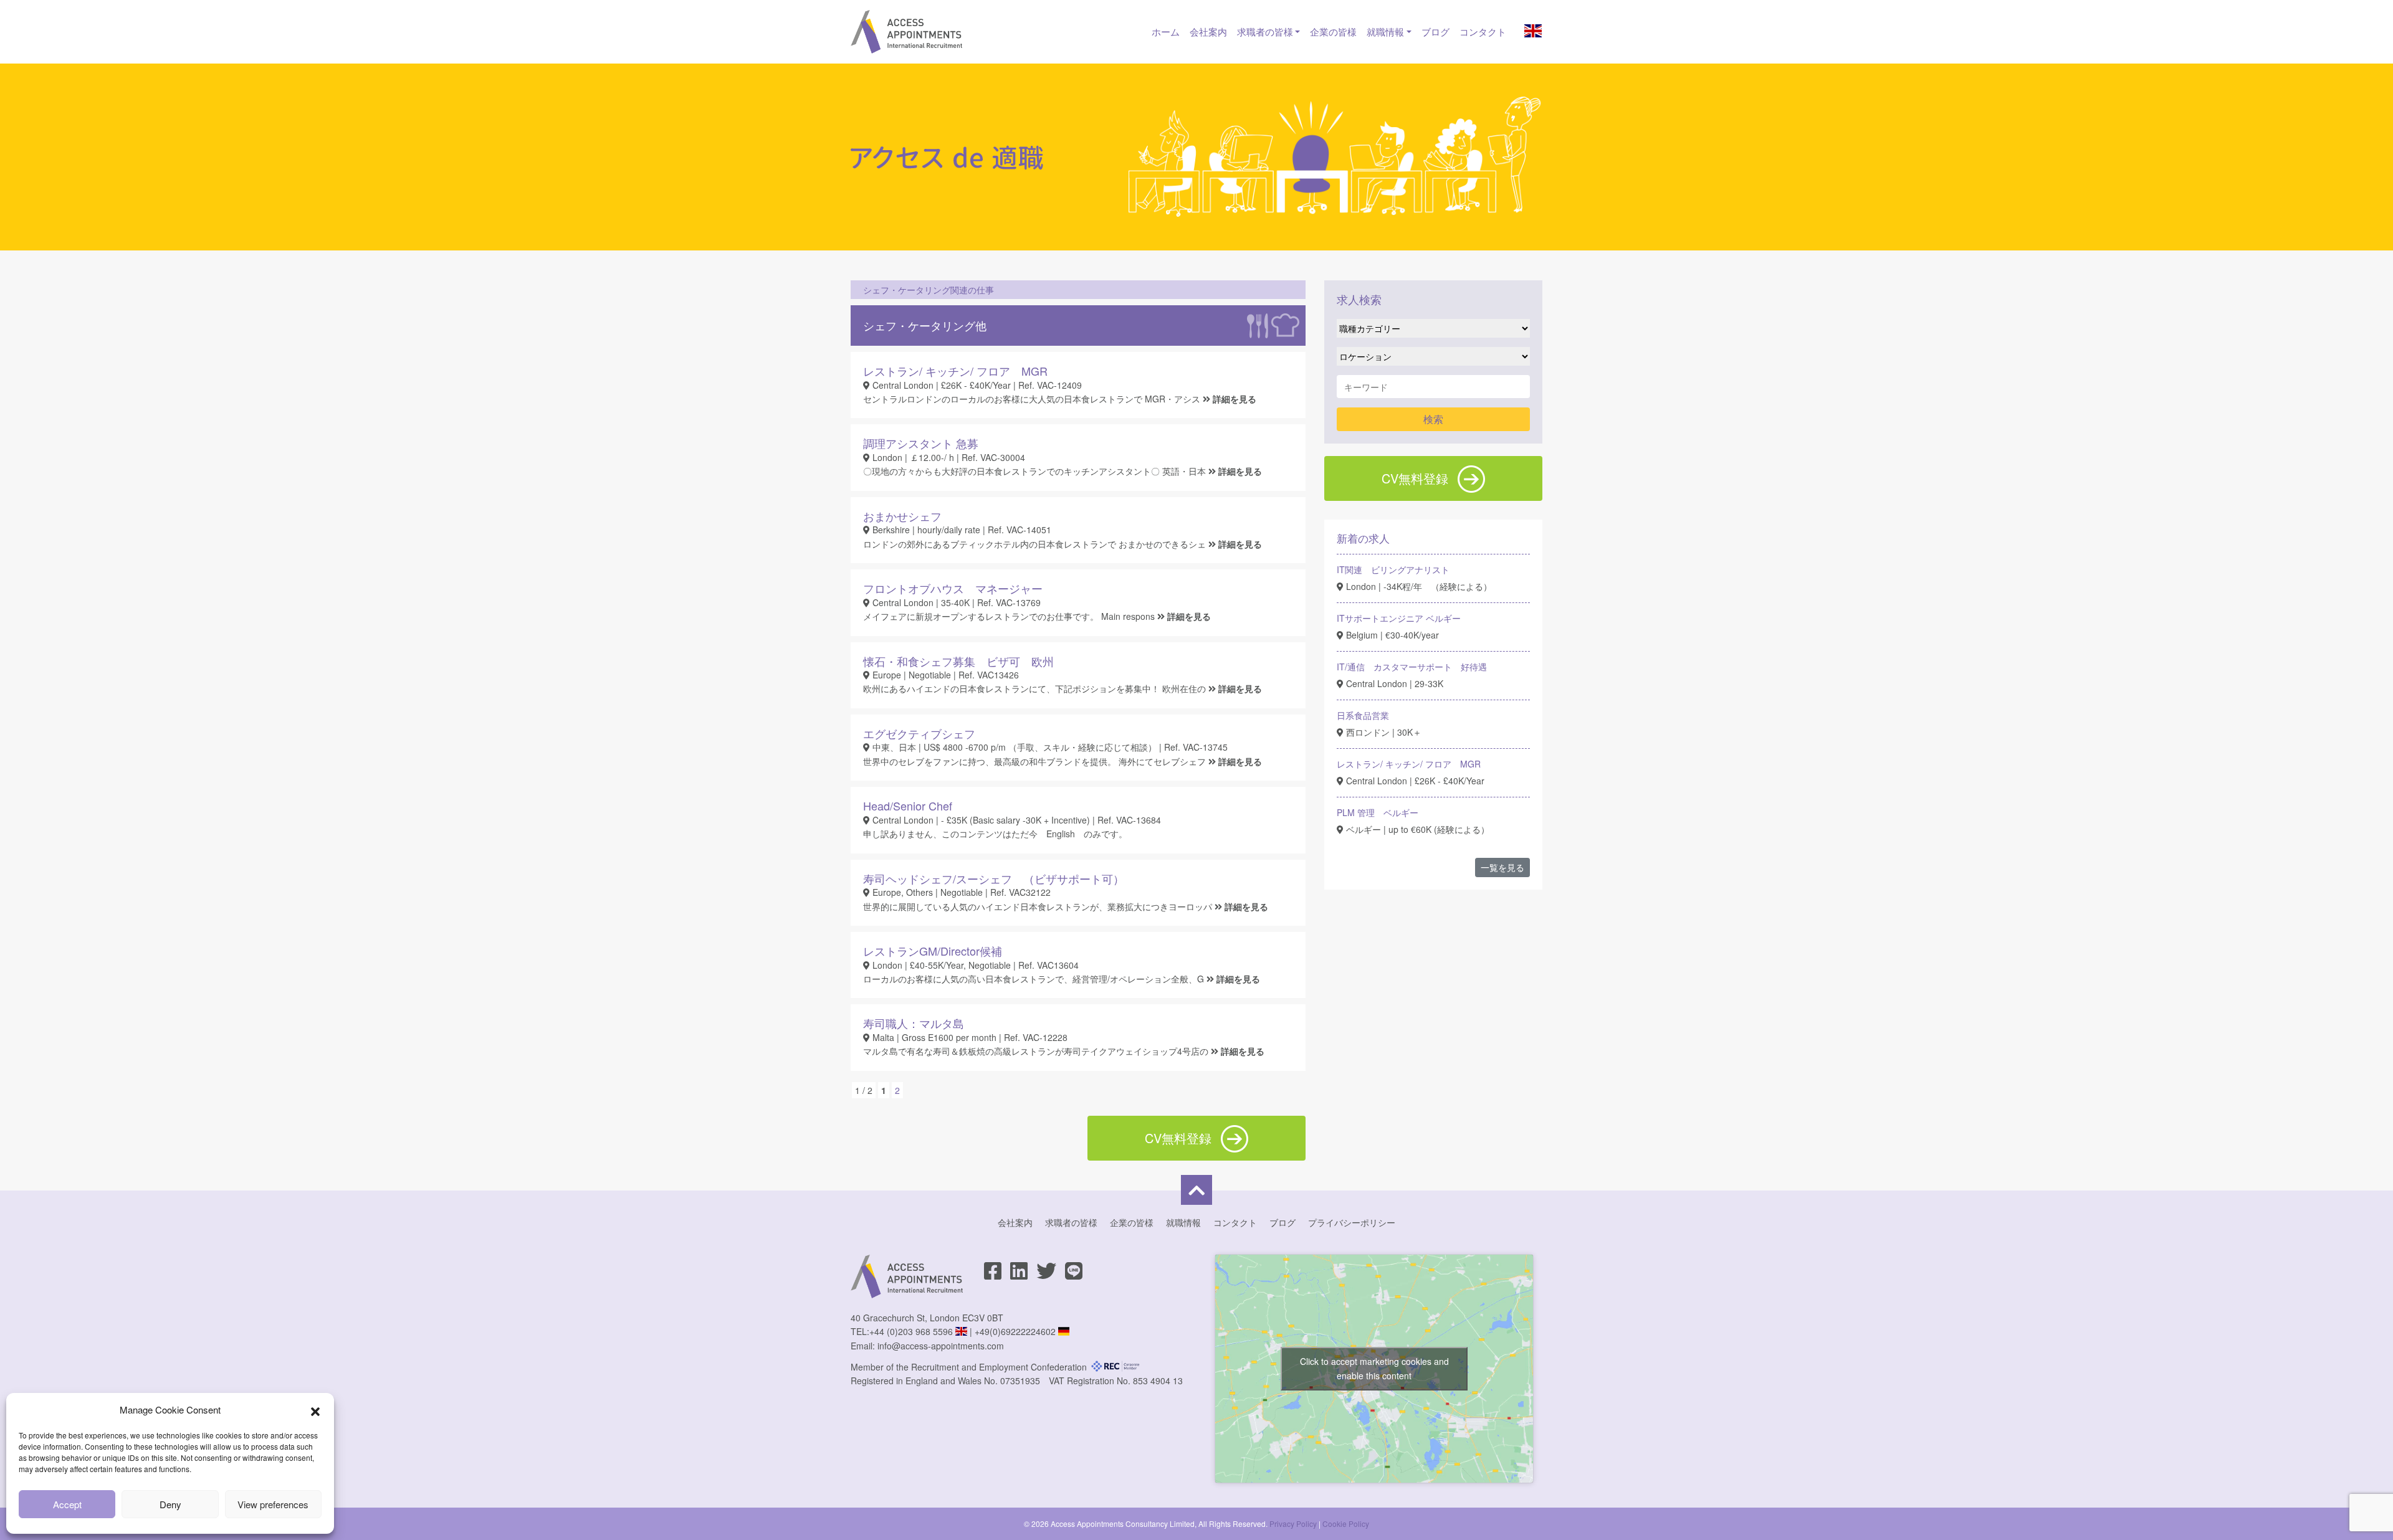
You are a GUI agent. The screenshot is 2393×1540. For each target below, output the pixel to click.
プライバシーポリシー (1352, 1222)
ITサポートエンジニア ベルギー (1399, 618)
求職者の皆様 (1265, 31)
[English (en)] (1533, 33)
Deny (170, 1504)
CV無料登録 (1415, 478)
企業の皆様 (1333, 31)
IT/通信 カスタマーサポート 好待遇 (1412, 667)
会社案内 (1208, 31)
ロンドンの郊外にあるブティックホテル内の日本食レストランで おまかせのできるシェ (1036, 544)
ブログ (1435, 31)
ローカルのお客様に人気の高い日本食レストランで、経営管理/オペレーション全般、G (1035, 979)
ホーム (1166, 31)
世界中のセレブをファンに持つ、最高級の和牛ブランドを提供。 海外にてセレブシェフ (1036, 761)
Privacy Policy (1293, 1523)
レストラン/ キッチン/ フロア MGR (1409, 764)
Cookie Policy (1346, 1523)
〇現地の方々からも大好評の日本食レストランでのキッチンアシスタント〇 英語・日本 (1036, 471)
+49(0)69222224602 (1015, 1331)
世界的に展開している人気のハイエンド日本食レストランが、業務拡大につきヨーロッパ (1039, 906)
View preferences (273, 1504)
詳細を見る (1235, 399)
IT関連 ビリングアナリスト (1393, 569)
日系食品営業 (1363, 715)
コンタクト (1483, 31)
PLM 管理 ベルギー (1378, 812)
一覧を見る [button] (1502, 867)
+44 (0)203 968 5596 (911, 1331)
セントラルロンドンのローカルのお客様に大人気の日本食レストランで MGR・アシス (1033, 399)
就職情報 (1385, 31)
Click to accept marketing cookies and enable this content (1374, 1368)
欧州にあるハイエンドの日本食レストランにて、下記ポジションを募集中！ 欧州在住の (1036, 688)
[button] (315, 1410)
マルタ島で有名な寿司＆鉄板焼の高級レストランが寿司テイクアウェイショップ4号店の (1037, 1051)
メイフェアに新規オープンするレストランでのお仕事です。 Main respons (1010, 616)
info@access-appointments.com (941, 1346)
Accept (67, 1504)
